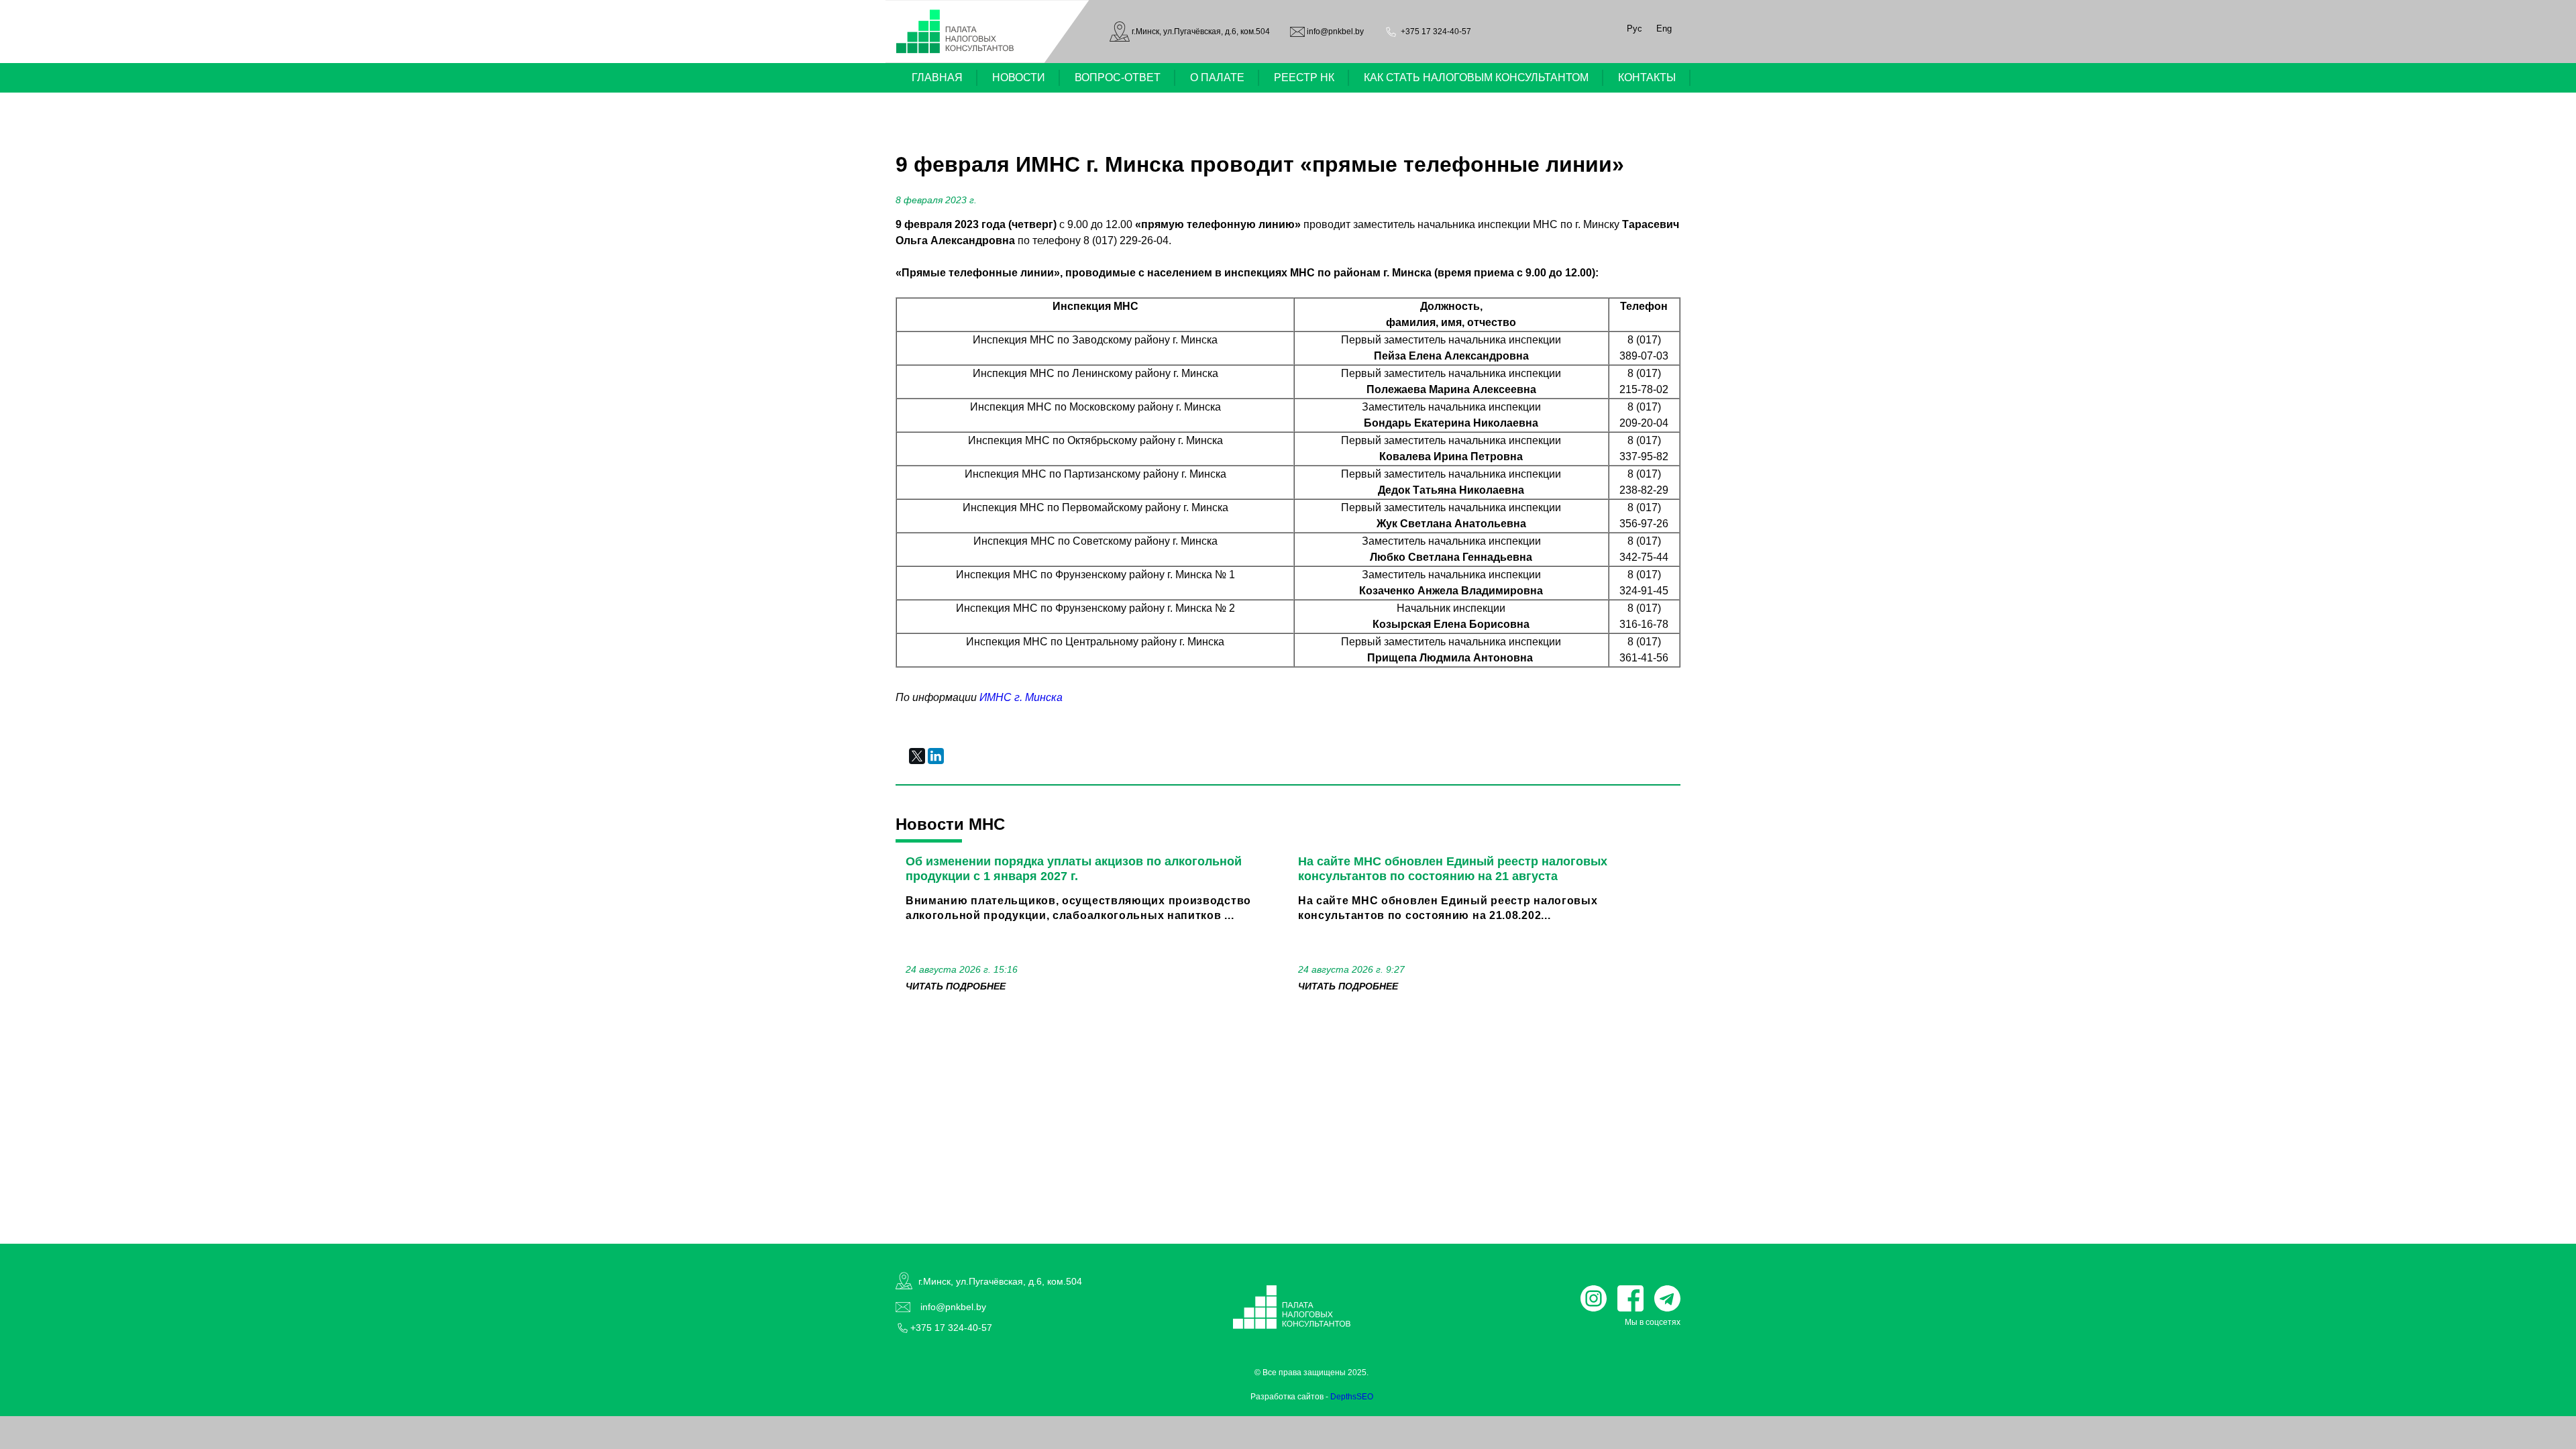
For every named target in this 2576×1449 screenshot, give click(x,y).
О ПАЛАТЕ (1217, 77)
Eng (1664, 29)
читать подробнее (956, 986)
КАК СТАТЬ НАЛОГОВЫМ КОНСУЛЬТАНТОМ (1476, 77)
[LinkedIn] (936, 756)
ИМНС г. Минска (1021, 697)
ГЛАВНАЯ (937, 77)
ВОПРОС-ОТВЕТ (1118, 77)
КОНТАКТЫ (1647, 77)
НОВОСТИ (1019, 77)
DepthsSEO (1352, 1397)
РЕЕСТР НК (1304, 77)
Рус (1634, 29)
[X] (917, 756)
